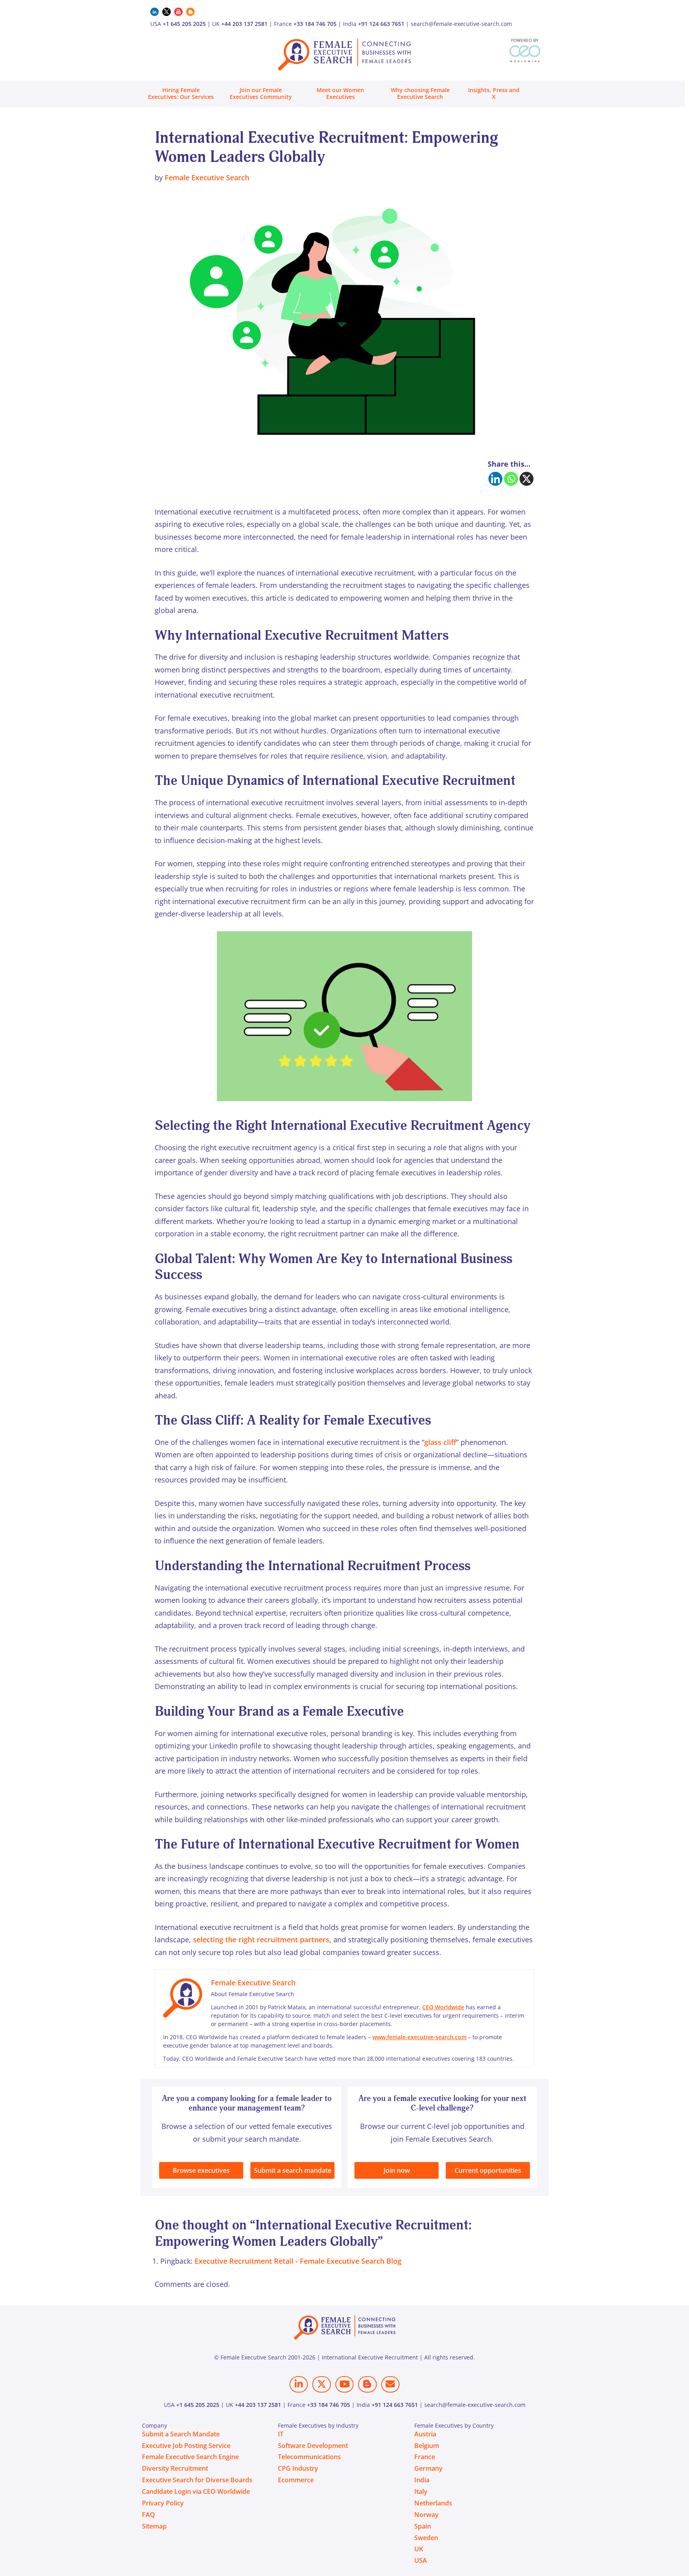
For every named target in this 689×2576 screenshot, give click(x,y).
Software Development (313, 2446)
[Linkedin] (495, 479)
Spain (423, 2526)
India (422, 2480)
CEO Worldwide (443, 2007)
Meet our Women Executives (340, 93)
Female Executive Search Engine (190, 2457)
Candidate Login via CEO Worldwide (196, 2491)
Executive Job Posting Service (186, 2446)
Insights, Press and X (494, 93)
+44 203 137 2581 (244, 24)
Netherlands (433, 2503)
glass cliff (440, 1442)
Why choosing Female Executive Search (420, 93)
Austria (425, 2434)
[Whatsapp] (511, 479)
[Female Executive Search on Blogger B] (367, 2384)
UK (419, 2549)
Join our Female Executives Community (261, 93)
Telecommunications (309, 2457)
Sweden (426, 2538)
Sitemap (154, 2526)
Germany (428, 2468)
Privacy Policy (163, 2503)
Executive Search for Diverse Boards (197, 2480)
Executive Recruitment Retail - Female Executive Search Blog (298, 2261)
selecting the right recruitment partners (261, 1939)
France (425, 2457)
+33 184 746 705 (315, 24)
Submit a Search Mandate (181, 2434)
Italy (421, 2491)
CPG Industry (298, 2468)
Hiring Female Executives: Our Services (181, 93)
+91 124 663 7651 (381, 24)
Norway (426, 2515)
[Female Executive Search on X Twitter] (321, 2384)
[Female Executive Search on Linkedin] (299, 2384)
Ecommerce (296, 2480)
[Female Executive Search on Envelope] (390, 2384)
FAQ (149, 2515)
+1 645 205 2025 (184, 24)
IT (281, 2434)
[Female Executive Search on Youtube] (344, 2384)
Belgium (427, 2446)
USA (421, 2560)
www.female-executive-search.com (419, 2037)
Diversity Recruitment (175, 2468)
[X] (527, 479)
